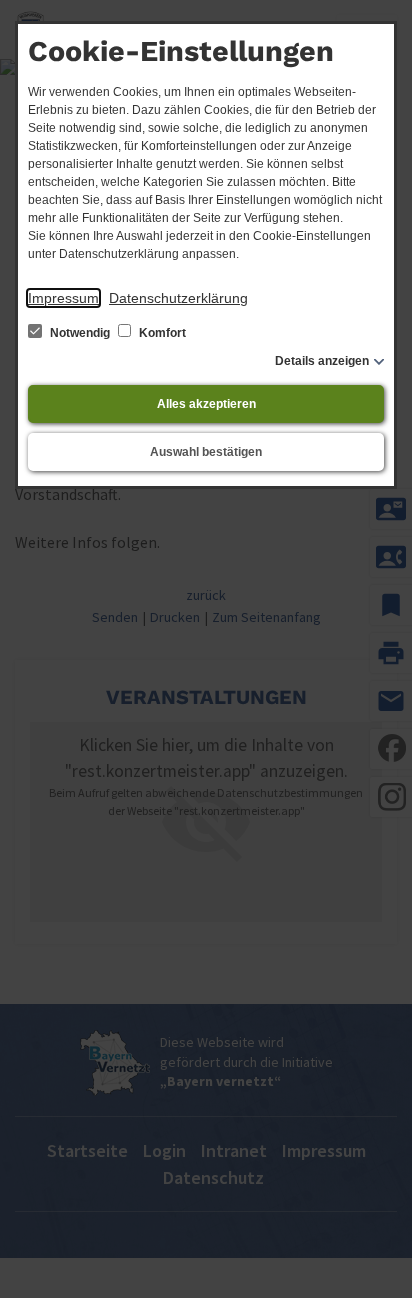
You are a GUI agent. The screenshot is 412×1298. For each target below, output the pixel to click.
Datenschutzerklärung (178, 298)
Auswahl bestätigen (206, 452)
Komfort (161, 333)
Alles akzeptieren (206, 404)
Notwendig (80, 333)
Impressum (63, 298)
